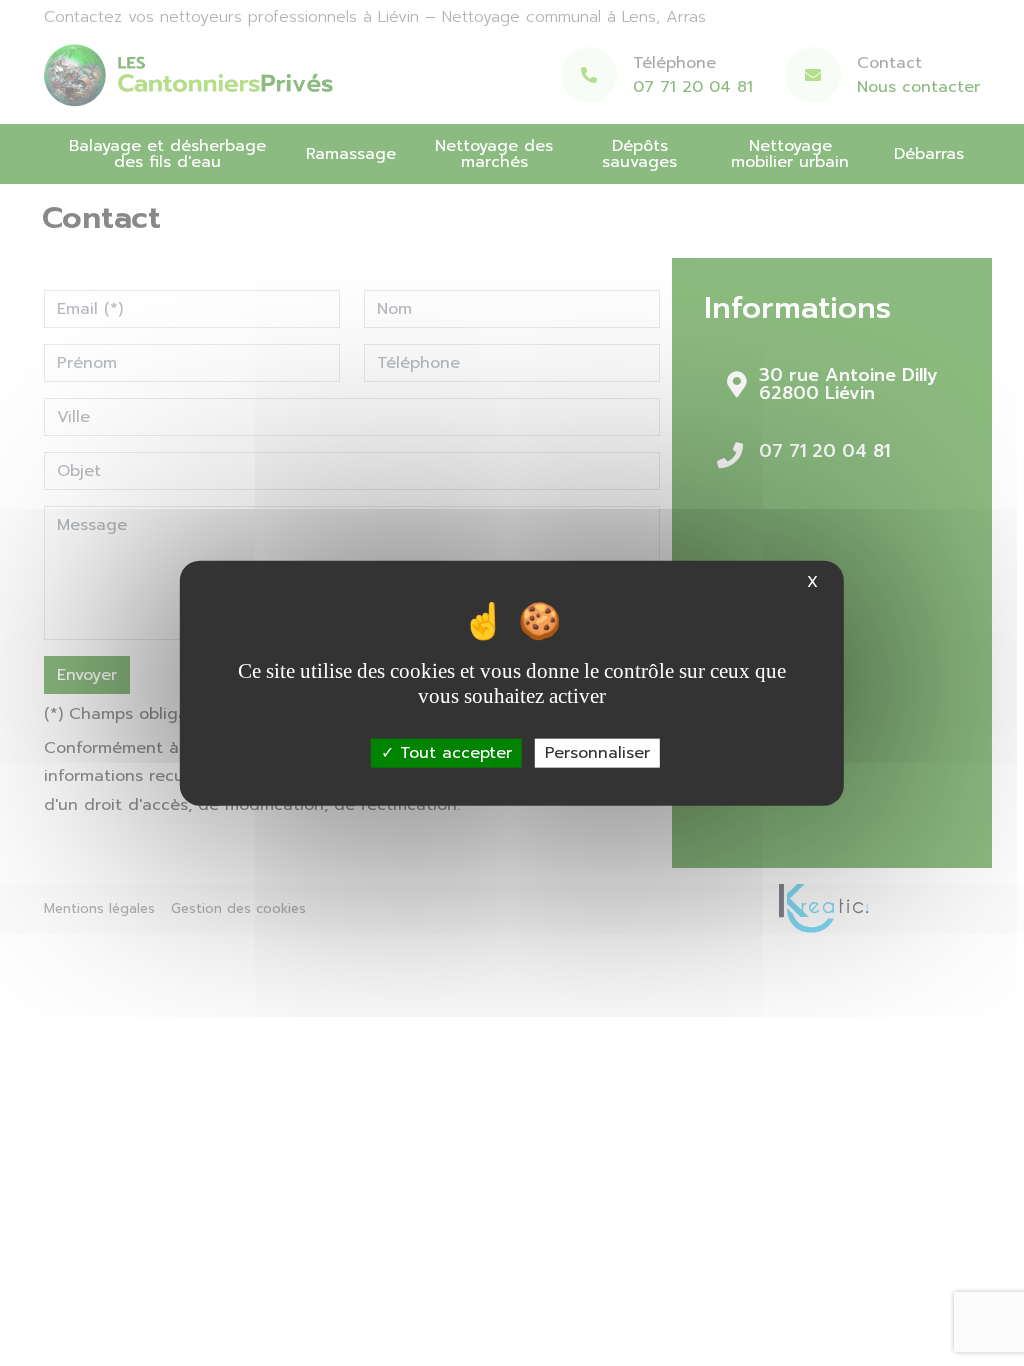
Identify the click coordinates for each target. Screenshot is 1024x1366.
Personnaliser (597, 752)
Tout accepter (453, 752)
